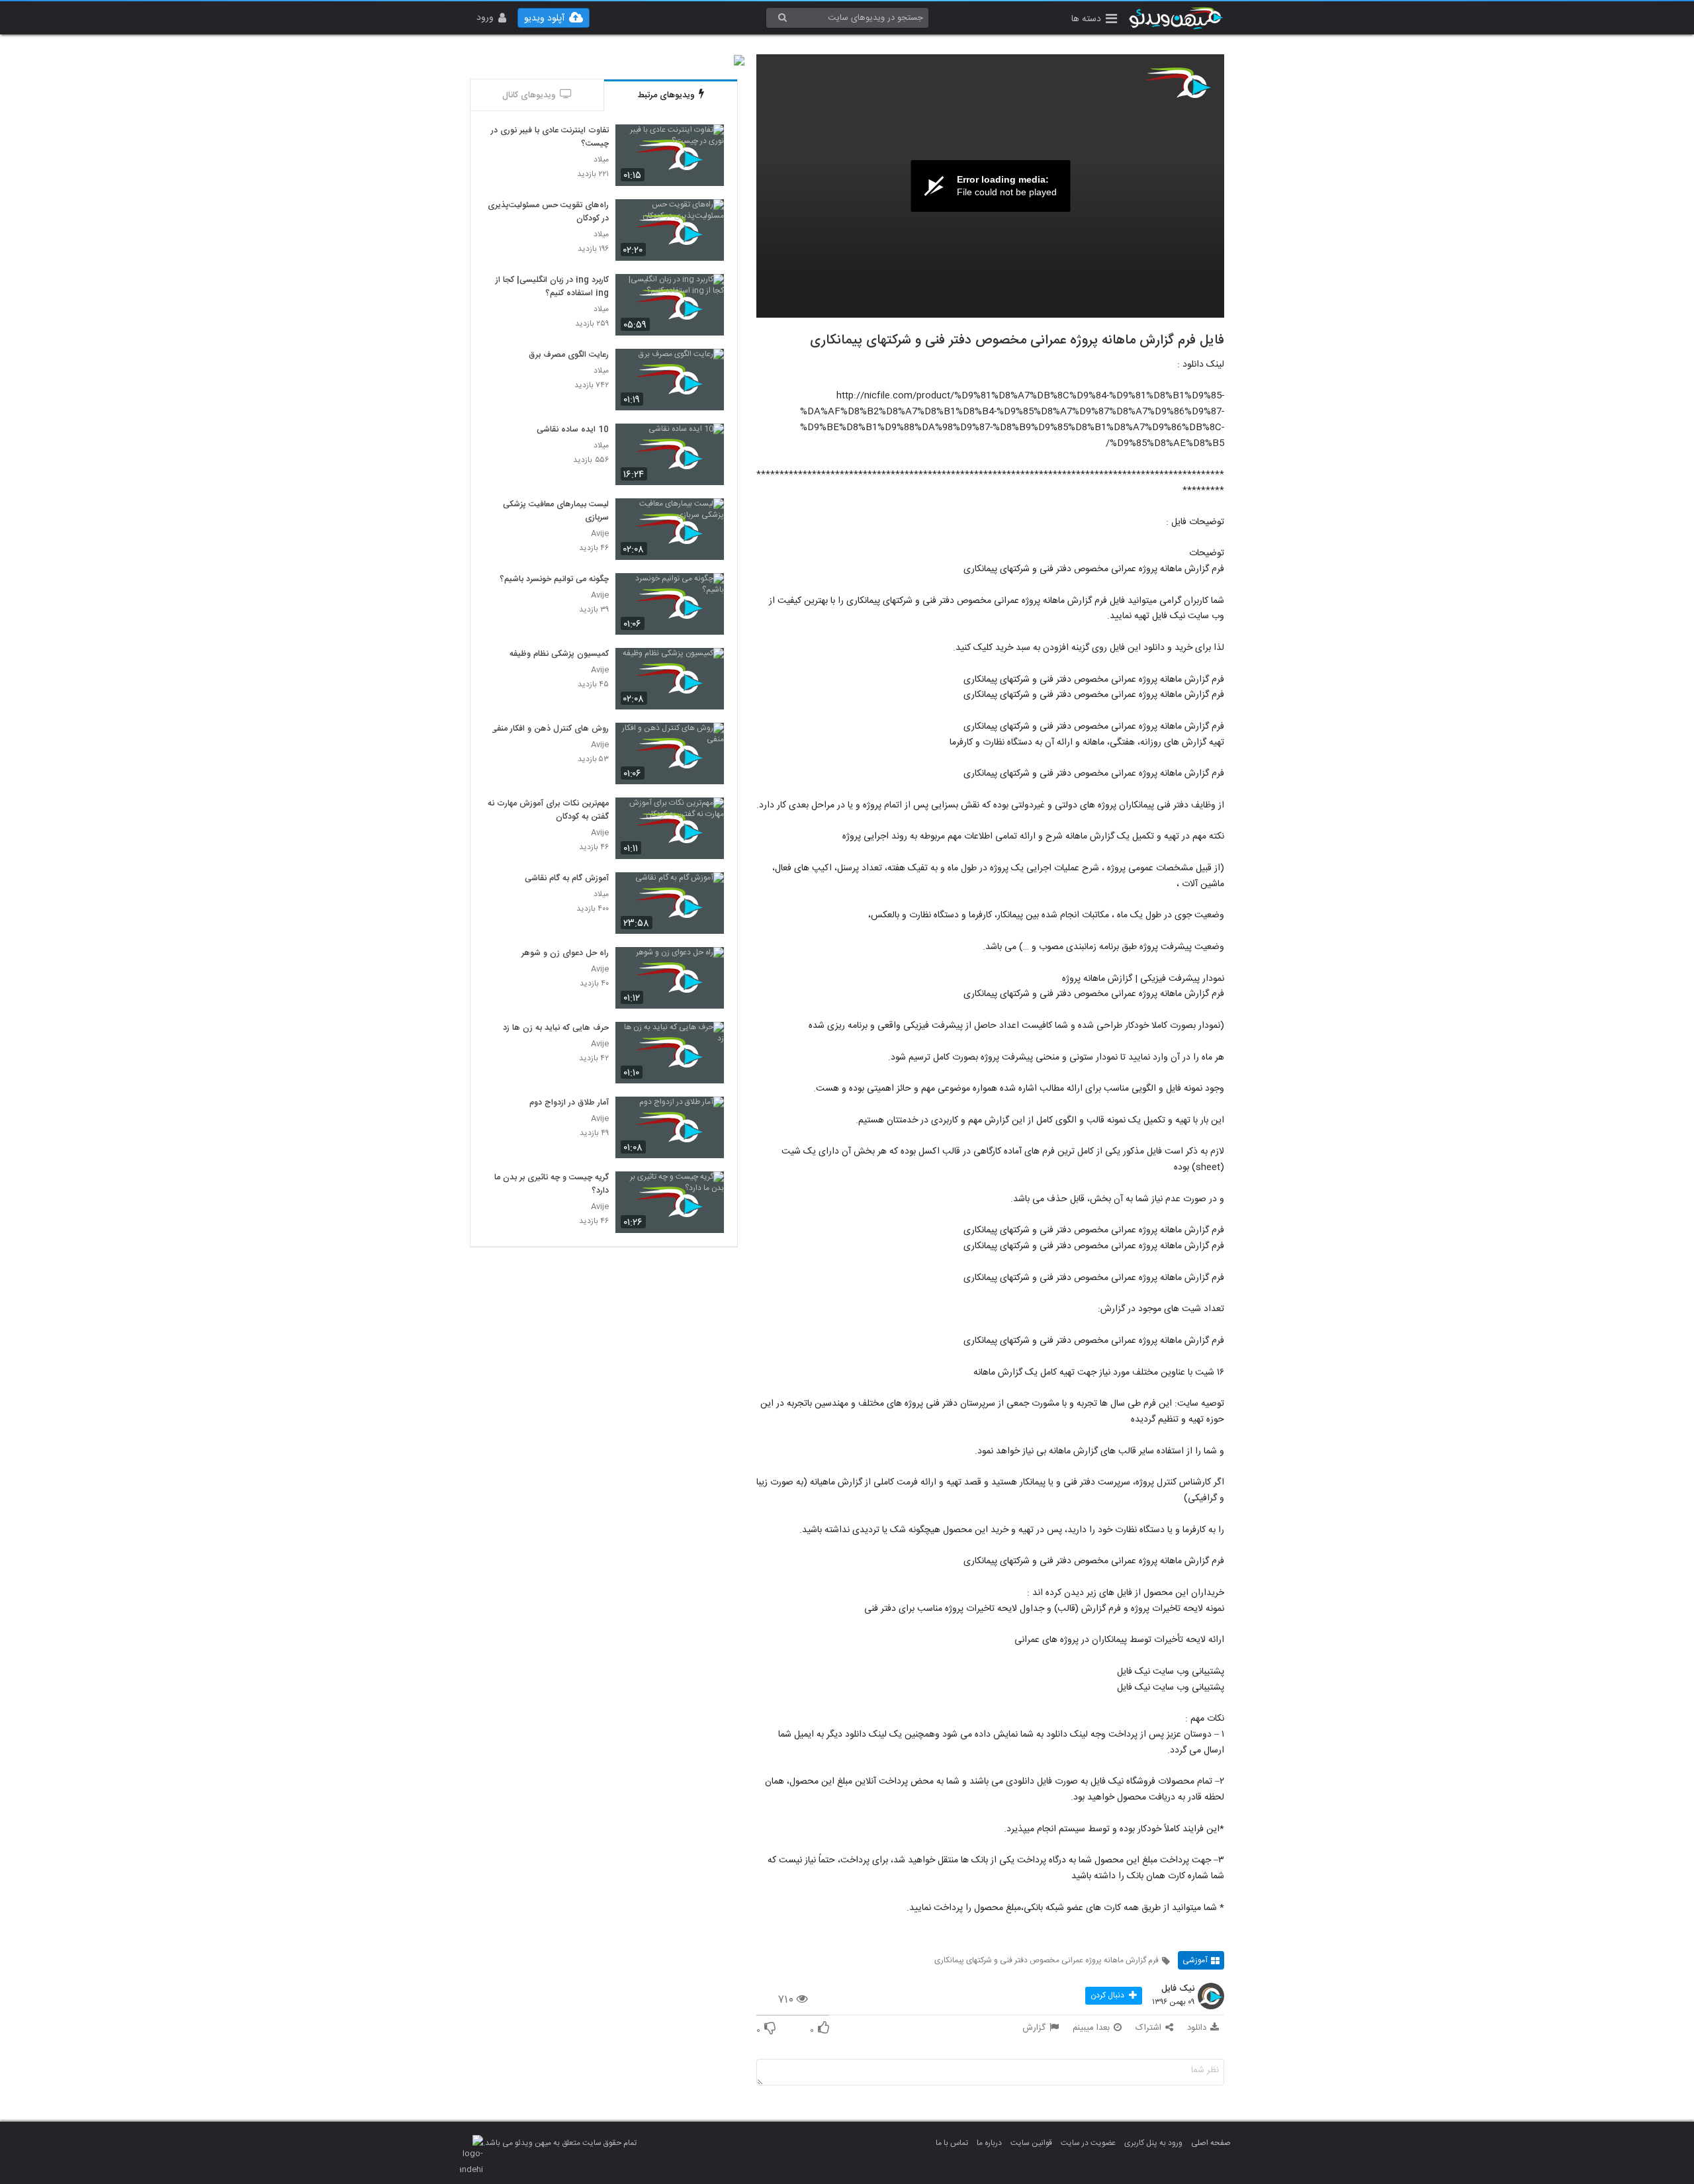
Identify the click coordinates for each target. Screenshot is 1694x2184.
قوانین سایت (1031, 2143)
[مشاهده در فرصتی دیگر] (707, 142)
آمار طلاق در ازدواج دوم (569, 1103)
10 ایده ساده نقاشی (573, 430)
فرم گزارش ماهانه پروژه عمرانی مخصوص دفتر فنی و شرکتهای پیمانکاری (1047, 1960)
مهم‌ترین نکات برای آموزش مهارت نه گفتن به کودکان (548, 811)
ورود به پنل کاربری (1153, 2143)
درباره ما (989, 2143)
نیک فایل (1178, 1989)
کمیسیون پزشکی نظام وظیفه (559, 655)
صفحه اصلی (1211, 2143)
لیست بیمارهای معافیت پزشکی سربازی (556, 512)
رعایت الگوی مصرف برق (569, 355)
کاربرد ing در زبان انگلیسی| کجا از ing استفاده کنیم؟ (552, 287)
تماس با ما (952, 2143)
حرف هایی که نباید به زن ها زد (556, 1028)
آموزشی (1195, 1960)
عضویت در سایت (1088, 2143)
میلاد (601, 160)
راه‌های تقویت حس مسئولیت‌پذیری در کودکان (548, 212)
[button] (1094, 20)
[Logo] (1178, 83)
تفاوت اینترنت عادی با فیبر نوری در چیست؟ (550, 138)
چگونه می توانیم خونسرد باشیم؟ (554, 580)
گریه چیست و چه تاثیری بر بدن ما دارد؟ (552, 1185)
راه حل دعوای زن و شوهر (565, 954)
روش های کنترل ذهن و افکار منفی (550, 729)
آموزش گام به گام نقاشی (567, 879)
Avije (600, 534)
